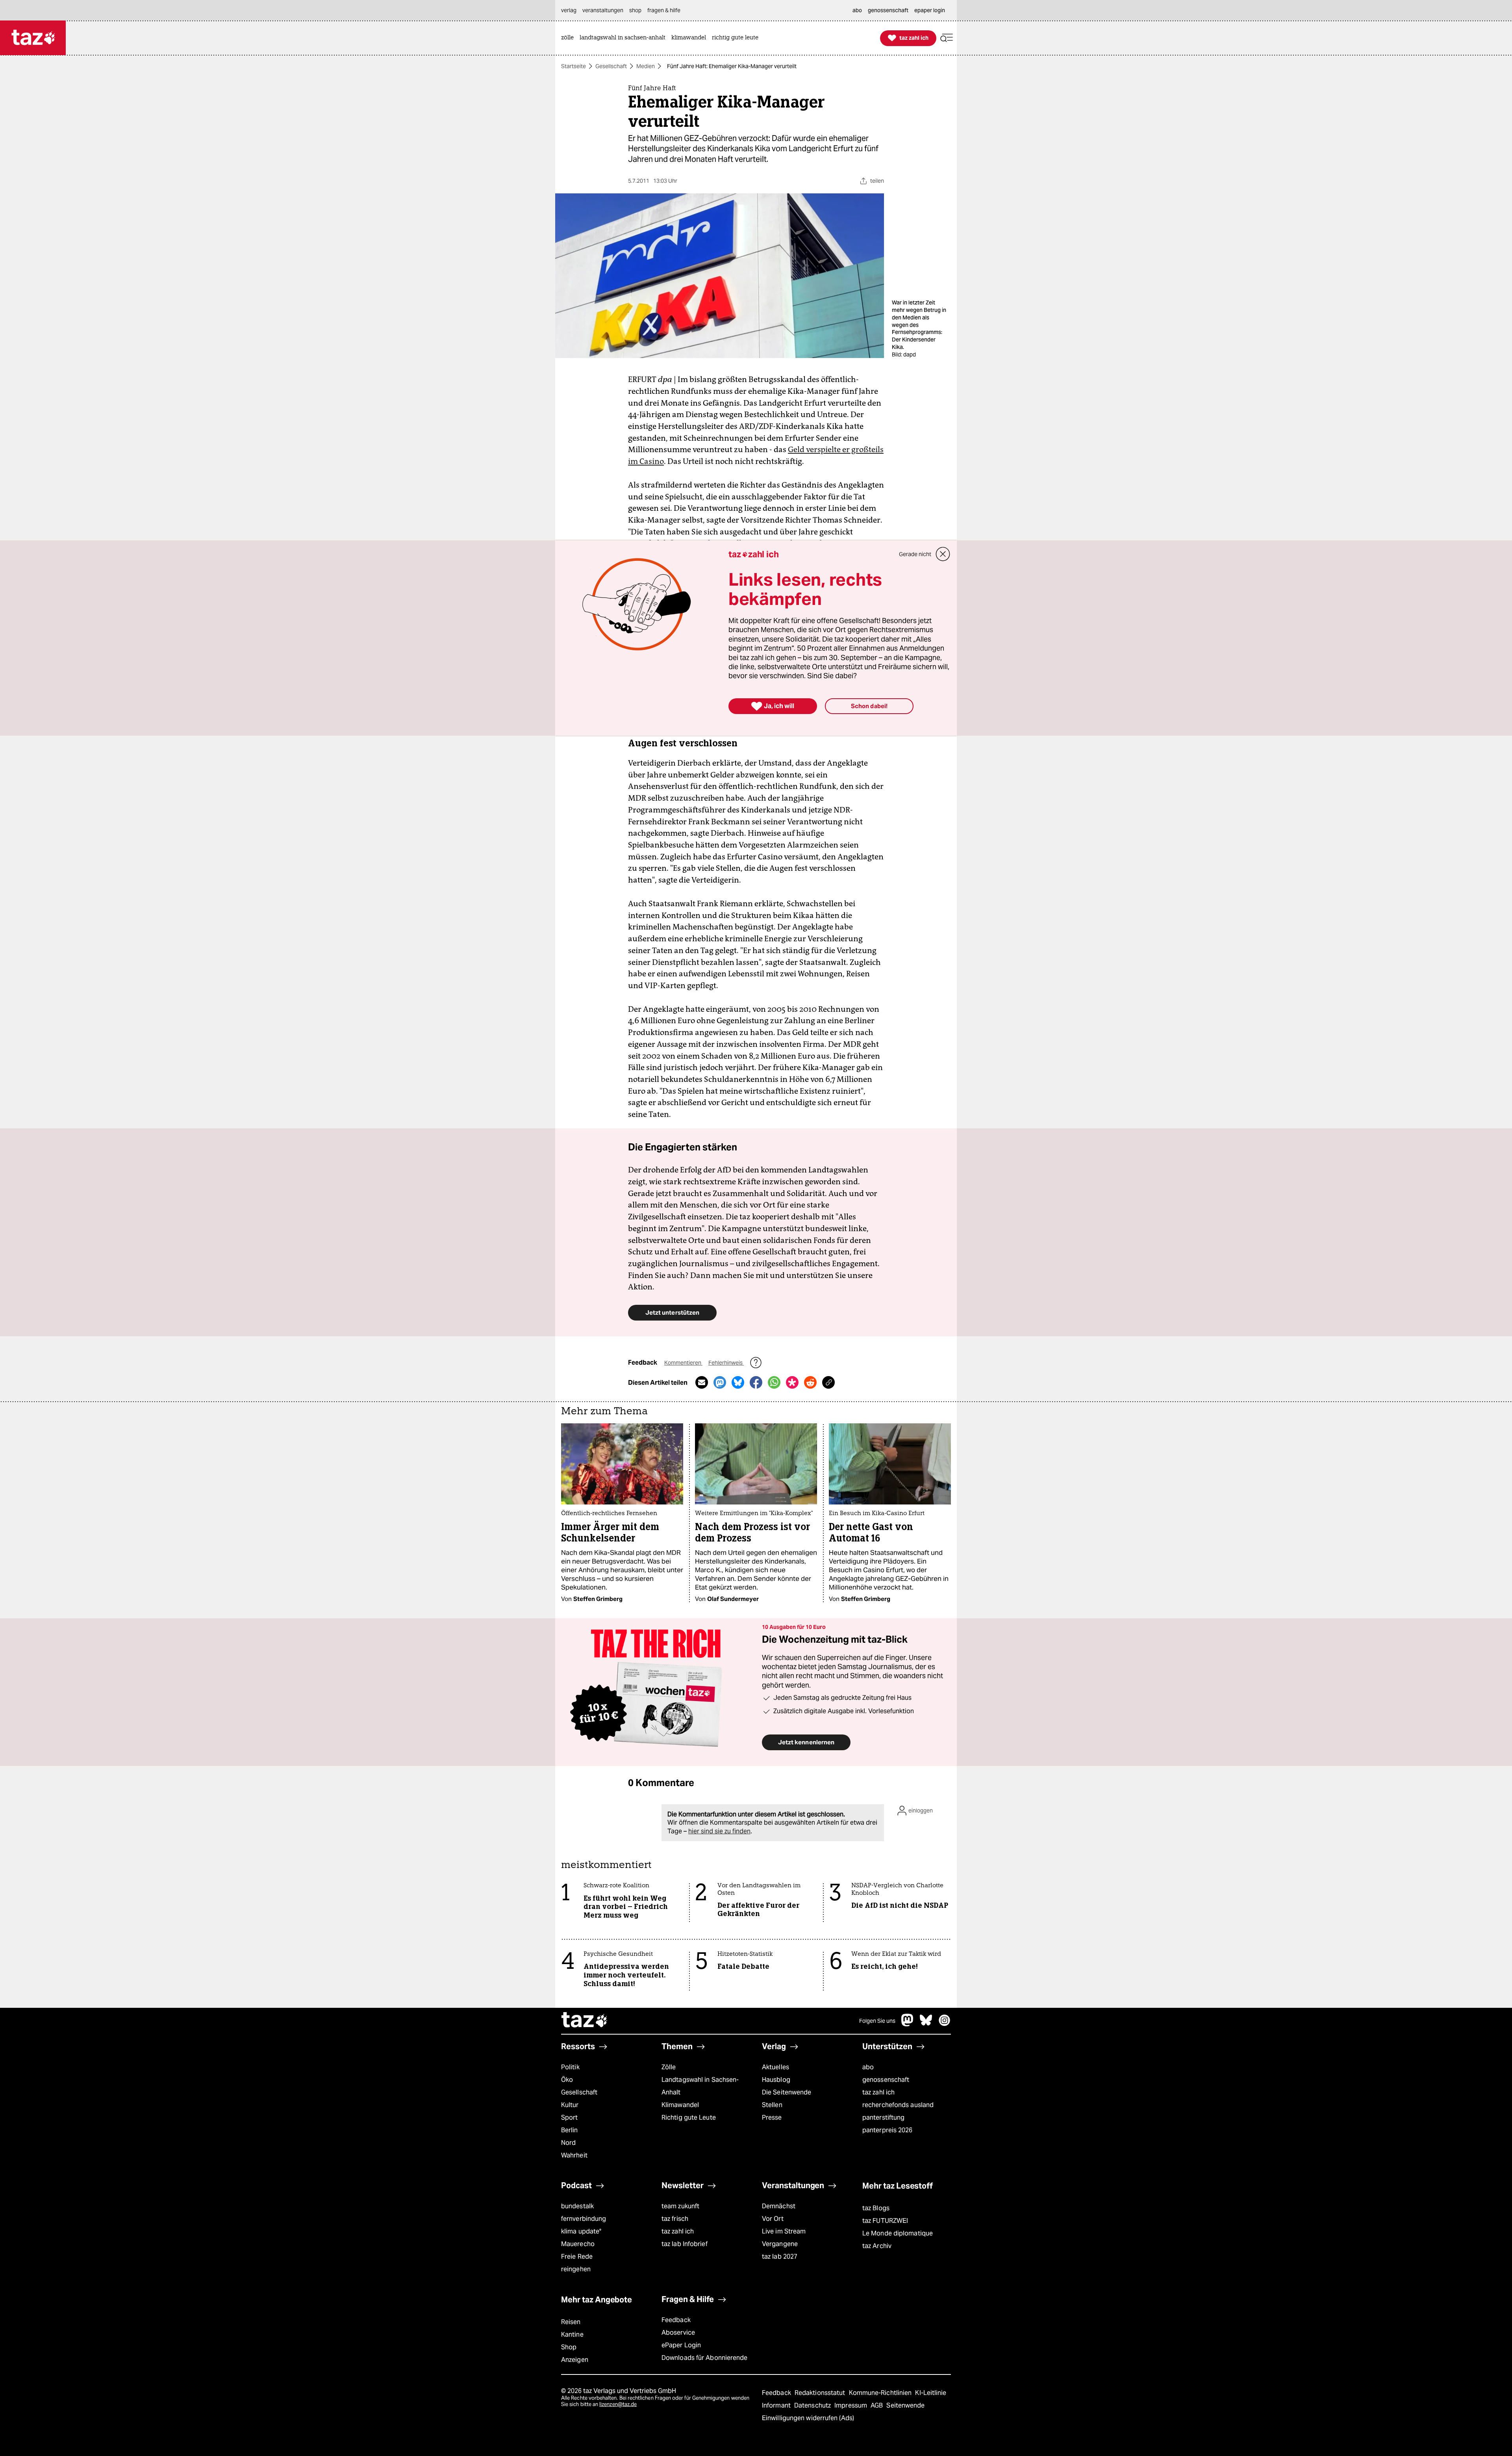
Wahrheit (574, 2155)
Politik (570, 2067)
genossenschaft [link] (888, 10)
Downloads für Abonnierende (705, 2358)
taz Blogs (876, 2208)
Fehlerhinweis (726, 1363)
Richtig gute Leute (689, 2117)
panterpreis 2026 (888, 2130)
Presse (772, 2117)
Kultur (570, 2105)
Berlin (570, 2130)
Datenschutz (813, 2405)
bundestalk (577, 2206)
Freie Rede (577, 2257)
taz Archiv (877, 2246)
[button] (947, 38)
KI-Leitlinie (931, 2393)
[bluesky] (926, 2024)
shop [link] (635, 10)
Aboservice (678, 2333)
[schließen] (943, 554)
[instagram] (945, 2024)
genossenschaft (886, 2080)
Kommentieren (683, 1363)
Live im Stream (784, 2231)
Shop (569, 2347)
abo (868, 2067)
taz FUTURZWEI (885, 2221)
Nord (568, 2143)
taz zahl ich (878, 2092)
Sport (569, 2117)
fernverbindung (584, 2219)
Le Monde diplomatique (898, 2233)
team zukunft (680, 2206)
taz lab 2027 (780, 2257)
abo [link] (857, 10)
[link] (569, 38)
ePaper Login (681, 2345)
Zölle (669, 2067)
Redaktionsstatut (821, 2393)
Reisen (571, 2322)
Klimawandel (680, 2105)
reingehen (576, 2269)
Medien (646, 66)
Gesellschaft (611, 66)
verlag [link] (569, 10)
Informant (777, 2405)
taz (585, 2021)
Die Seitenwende (787, 2092)
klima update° (581, 2231)
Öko (567, 2080)
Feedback (676, 2320)
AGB (877, 2405)
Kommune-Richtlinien (881, 2393)
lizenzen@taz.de (618, 2404)
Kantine (572, 2334)
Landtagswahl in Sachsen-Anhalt (700, 2086)
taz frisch (675, 2219)
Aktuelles (775, 2067)
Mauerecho (578, 2244)
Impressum (851, 2405)
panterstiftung (883, 2117)
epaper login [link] (930, 10)
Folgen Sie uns (877, 2021)
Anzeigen (575, 2360)
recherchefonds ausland (898, 2105)
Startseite (573, 66)
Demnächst (779, 2206)
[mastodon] (908, 2024)
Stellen (772, 2105)
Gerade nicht (915, 554)
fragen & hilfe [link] (664, 10)
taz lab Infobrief (685, 2244)
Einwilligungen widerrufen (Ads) (808, 2418)
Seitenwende (905, 2405)
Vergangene (780, 2244)
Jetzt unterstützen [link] (672, 1312)
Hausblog (776, 2080)
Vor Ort (773, 2219)
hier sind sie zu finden (719, 1831)
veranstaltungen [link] (603, 10)
